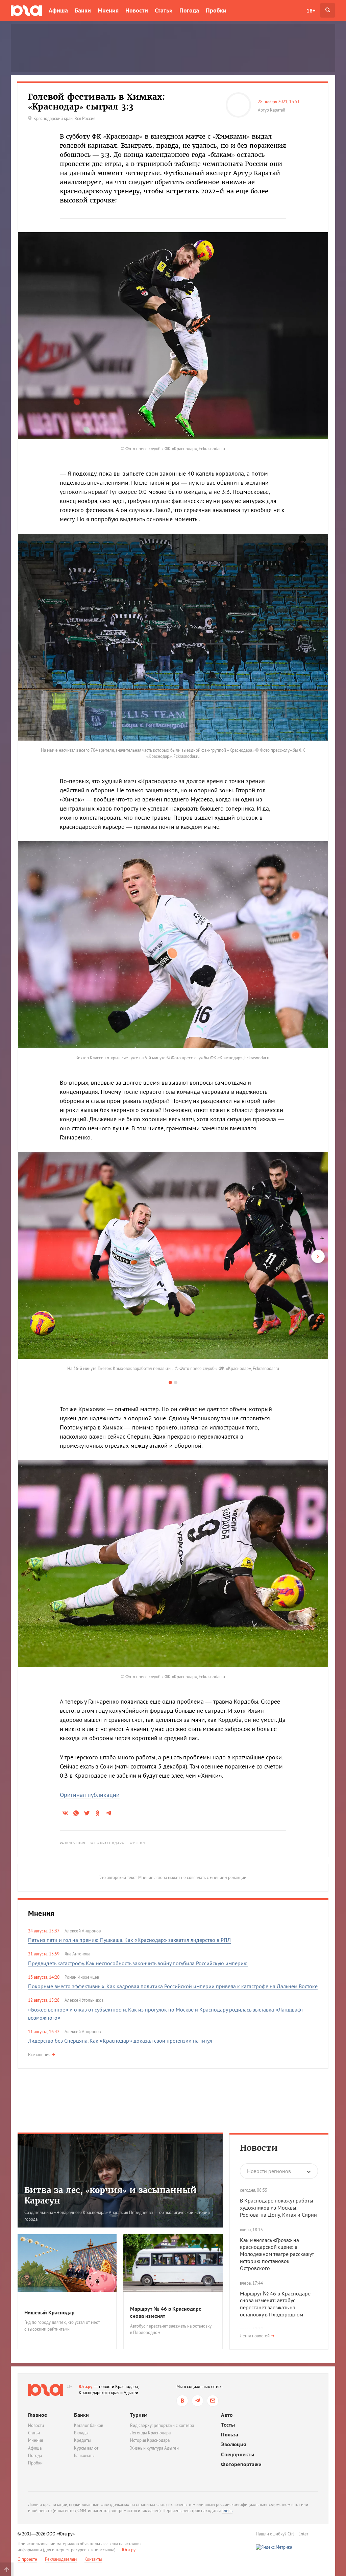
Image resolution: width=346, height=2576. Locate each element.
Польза (230, 2435)
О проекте (27, 2559)
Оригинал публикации (90, 1795)
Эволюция (233, 2444)
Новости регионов (269, 2171)
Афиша (58, 10)
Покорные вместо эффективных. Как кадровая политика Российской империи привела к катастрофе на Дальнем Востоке (173, 1986)
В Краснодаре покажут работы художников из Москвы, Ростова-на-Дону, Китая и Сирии (278, 2208)
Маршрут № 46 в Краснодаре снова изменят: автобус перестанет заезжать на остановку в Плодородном (275, 2304)
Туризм (139, 2415)
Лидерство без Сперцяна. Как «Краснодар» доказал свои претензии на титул (120, 2041)
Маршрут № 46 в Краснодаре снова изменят (166, 2312)
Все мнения (39, 2055)
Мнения (108, 10)
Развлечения (73, 1843)
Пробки (216, 10)
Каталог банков (89, 2425)
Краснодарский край (53, 118)
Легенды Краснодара (150, 2433)
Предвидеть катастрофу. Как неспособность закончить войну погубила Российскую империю (138, 1963)
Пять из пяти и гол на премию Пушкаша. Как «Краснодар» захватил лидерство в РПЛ (129, 1940)
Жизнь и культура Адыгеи (154, 2448)
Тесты (228, 2425)
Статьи (164, 10)
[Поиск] (328, 10)
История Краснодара (150, 2440)
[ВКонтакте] (182, 2401)
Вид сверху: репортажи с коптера (162, 2425)
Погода (189, 10)
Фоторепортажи (241, 2464)
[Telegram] (197, 2401)
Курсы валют (86, 2448)
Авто (227, 2415)
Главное (38, 2415)
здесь (227, 2511)
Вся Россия (85, 118)
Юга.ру (86, 2387)
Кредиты (82, 2440)
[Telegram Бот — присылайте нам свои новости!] (213, 2401)
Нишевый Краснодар (50, 2312)
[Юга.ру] (26, 10)
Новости (137, 10)
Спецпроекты (238, 2454)
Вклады (81, 2433)
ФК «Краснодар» (107, 1843)
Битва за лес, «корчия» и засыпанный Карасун (110, 2195)
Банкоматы (84, 2455)
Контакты (93, 2559)
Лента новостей (255, 2336)
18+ (311, 10)
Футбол (138, 1843)
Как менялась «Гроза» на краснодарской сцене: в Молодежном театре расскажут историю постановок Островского (277, 2254)
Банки (83, 10)
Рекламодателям (61, 2559)
